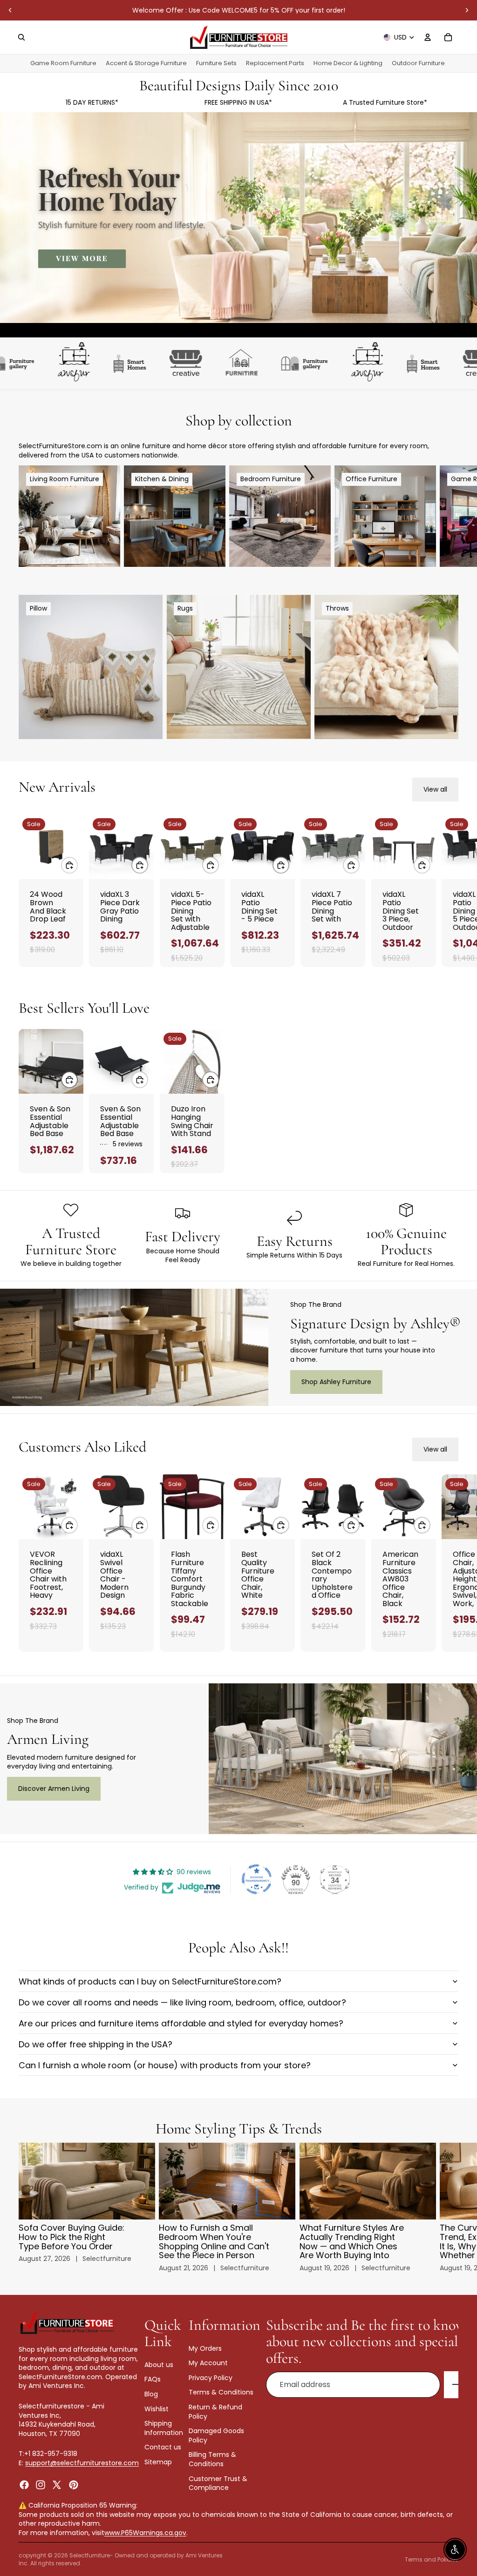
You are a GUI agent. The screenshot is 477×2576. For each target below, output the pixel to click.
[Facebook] (24, 2485)
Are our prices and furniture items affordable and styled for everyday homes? (181, 2023)
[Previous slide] (10, 10)
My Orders (205, 2348)
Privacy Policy (211, 2378)
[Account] (428, 37)
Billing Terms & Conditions (212, 2460)
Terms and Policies (432, 2559)
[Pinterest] (74, 2485)
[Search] (21, 37)
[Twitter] (57, 2485)
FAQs (153, 2380)
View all (435, 789)
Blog (151, 2394)
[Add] (69, 865)
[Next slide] (467, 10)
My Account (208, 2363)
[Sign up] (457, 2385)
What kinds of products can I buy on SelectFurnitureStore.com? (150, 1981)
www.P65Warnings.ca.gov (145, 2533)
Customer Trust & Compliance (218, 2483)
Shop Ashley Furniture (336, 1382)
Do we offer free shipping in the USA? (95, 2044)
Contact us (163, 2448)
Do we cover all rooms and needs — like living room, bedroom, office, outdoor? (182, 2002)
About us (159, 2365)
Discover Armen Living (54, 1789)
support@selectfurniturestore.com (82, 2463)
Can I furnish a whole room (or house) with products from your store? (165, 2065)
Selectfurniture (90, 2555)
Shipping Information (164, 2428)
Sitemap (158, 2462)
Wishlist (157, 2409)
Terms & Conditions (221, 2393)
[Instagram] (41, 2485)
